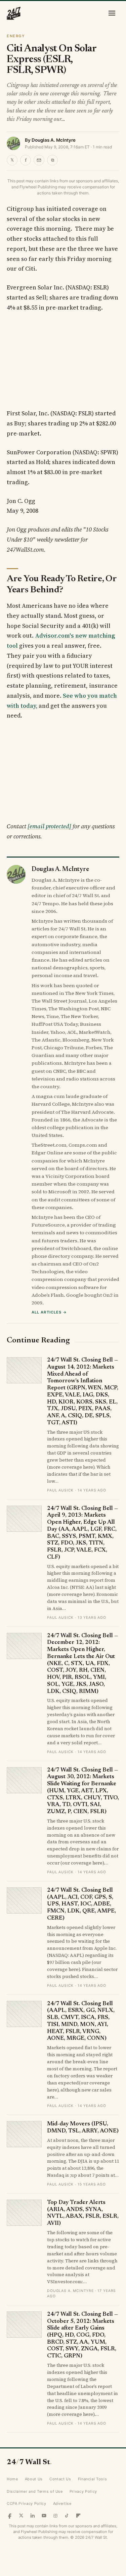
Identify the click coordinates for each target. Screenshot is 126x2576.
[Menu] (112, 13)
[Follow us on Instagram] (55, 2516)
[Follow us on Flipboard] (78, 2516)
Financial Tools (93, 2479)
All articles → (49, 1312)
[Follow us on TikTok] (67, 2516)
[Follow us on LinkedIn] (33, 2516)
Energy (16, 36)
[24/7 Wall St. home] (14, 13)
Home (12, 2479)
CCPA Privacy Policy (27, 2503)
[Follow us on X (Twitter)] (21, 2516)
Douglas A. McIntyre (54, 140)
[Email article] (39, 160)
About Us (34, 2479)
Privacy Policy (83, 2491)
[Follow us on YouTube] (44, 2516)
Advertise (62, 2503)
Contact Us (60, 2479)
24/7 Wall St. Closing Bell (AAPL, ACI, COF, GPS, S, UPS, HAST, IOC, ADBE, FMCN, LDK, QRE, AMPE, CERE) (81, 1904)
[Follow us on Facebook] (10, 2516)
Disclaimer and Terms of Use (35, 2491)
